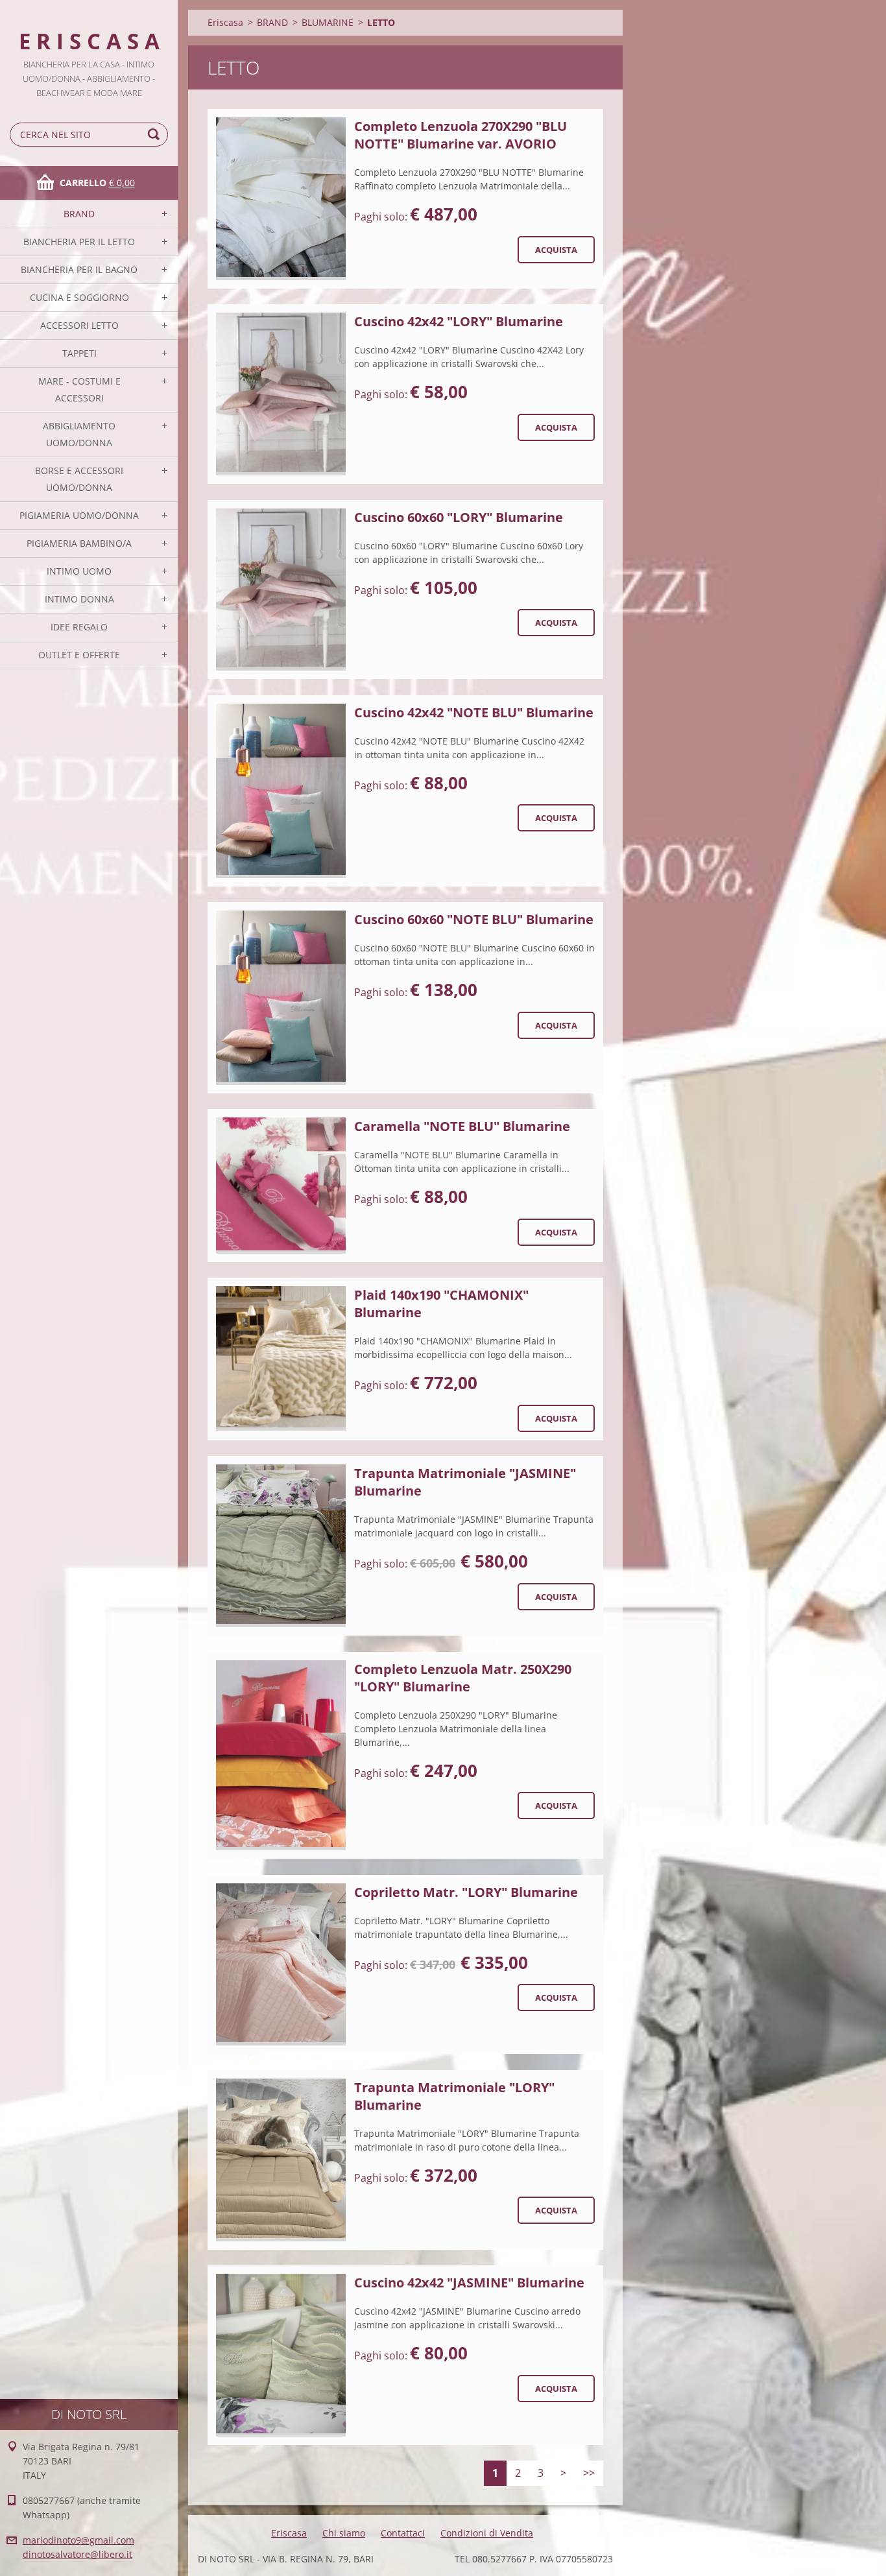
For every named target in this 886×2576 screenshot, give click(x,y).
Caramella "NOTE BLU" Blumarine (462, 1126)
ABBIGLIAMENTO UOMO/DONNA (79, 434)
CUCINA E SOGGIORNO (79, 297)
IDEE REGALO (79, 627)
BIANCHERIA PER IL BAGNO (79, 269)
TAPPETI (79, 353)
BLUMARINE (328, 22)
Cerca (156, 135)
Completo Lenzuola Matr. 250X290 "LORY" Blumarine (463, 1678)
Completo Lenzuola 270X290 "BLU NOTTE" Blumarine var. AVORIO (461, 135)
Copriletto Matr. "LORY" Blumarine (466, 1892)
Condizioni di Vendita (487, 2533)
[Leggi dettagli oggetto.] (281, 199)
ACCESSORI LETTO (79, 325)
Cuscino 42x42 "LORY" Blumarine (459, 321)
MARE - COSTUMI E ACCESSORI (79, 389)
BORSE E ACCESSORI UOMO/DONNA (79, 479)
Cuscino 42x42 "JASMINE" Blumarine (469, 2283)
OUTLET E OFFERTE (79, 655)
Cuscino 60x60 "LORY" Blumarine (459, 517)
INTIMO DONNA (79, 599)
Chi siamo (344, 2533)
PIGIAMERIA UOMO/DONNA (79, 515)
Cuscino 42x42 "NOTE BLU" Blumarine (474, 712)
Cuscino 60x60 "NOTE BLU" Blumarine (474, 919)
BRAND (79, 214)
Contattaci (403, 2533)
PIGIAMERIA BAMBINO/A (79, 543)
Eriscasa (225, 22)
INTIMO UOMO (79, 571)
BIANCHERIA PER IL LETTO (79, 242)
